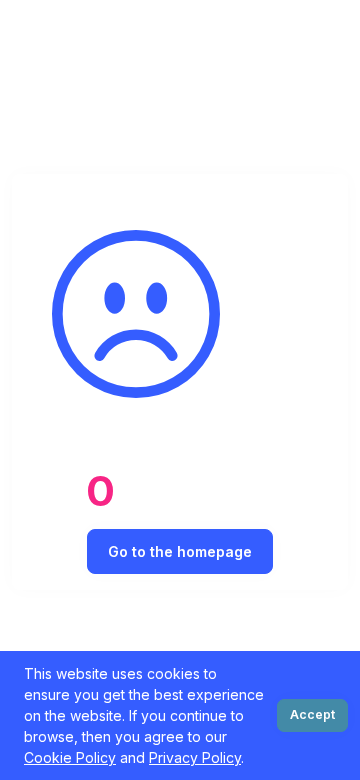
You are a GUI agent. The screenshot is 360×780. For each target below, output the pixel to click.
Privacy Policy (195, 757)
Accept (312, 714)
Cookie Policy (70, 757)
